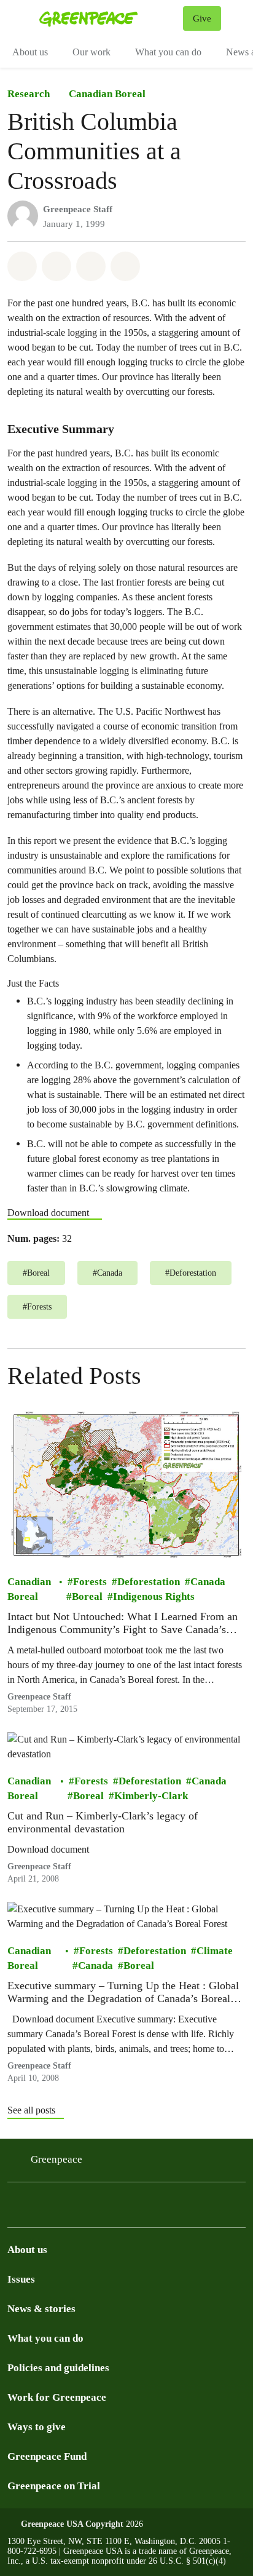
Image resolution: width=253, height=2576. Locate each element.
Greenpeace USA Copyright (72, 2524)
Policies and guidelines (58, 2368)
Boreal (87, 1596)
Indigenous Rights (154, 1596)
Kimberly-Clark (151, 1795)
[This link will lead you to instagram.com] (17, 2216)
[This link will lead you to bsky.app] (47, 2216)
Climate (215, 1950)
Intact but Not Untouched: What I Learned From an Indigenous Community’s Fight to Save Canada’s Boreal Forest (123, 1623)
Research (29, 94)
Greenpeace (56, 2159)
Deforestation (149, 1581)
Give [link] (202, 18)
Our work (91, 52)
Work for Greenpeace (57, 2397)
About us (30, 52)
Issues (21, 2279)
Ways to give (37, 2427)
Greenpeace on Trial (54, 2486)
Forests (90, 1581)
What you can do (168, 52)
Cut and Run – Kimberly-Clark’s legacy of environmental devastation (103, 1822)
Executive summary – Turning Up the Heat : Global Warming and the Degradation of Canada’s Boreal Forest (123, 1992)
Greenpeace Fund (47, 2456)
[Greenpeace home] (109, 18)
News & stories (41, 2309)
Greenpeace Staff (78, 209)
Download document (48, 1213)
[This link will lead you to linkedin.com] (76, 2216)
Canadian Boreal (107, 94)
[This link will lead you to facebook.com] (106, 2216)
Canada (208, 1581)
